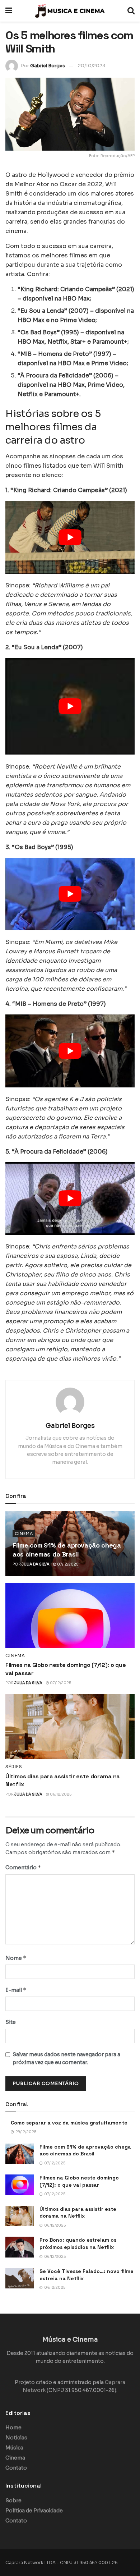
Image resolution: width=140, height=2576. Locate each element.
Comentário (23, 1867)
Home (13, 2428)
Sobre (13, 2501)
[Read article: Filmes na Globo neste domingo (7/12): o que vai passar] (70, 1615)
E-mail (16, 1990)
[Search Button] (131, 11)
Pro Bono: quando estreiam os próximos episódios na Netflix (78, 2243)
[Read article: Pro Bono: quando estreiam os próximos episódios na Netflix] (20, 2247)
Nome (16, 1958)
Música (14, 2448)
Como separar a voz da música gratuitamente (69, 2123)
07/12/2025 (67, 1564)
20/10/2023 (92, 66)
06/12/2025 (60, 1794)
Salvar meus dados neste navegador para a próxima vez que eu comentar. (66, 2058)
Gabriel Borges (48, 66)
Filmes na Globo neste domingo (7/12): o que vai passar (79, 2181)
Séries (14, 1767)
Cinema (24, 1534)
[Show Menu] (9, 11)
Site (11, 2022)
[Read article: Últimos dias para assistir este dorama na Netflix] (70, 1727)
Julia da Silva (36, 1564)
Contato (16, 2468)
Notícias (16, 2438)
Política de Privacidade (34, 2511)
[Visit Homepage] (70, 11)
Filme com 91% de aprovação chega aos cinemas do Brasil (85, 2150)
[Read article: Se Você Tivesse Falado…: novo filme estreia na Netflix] (20, 2278)
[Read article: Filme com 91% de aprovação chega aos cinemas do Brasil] (20, 2154)
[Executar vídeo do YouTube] (70, 537)
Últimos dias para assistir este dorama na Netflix (78, 2213)
